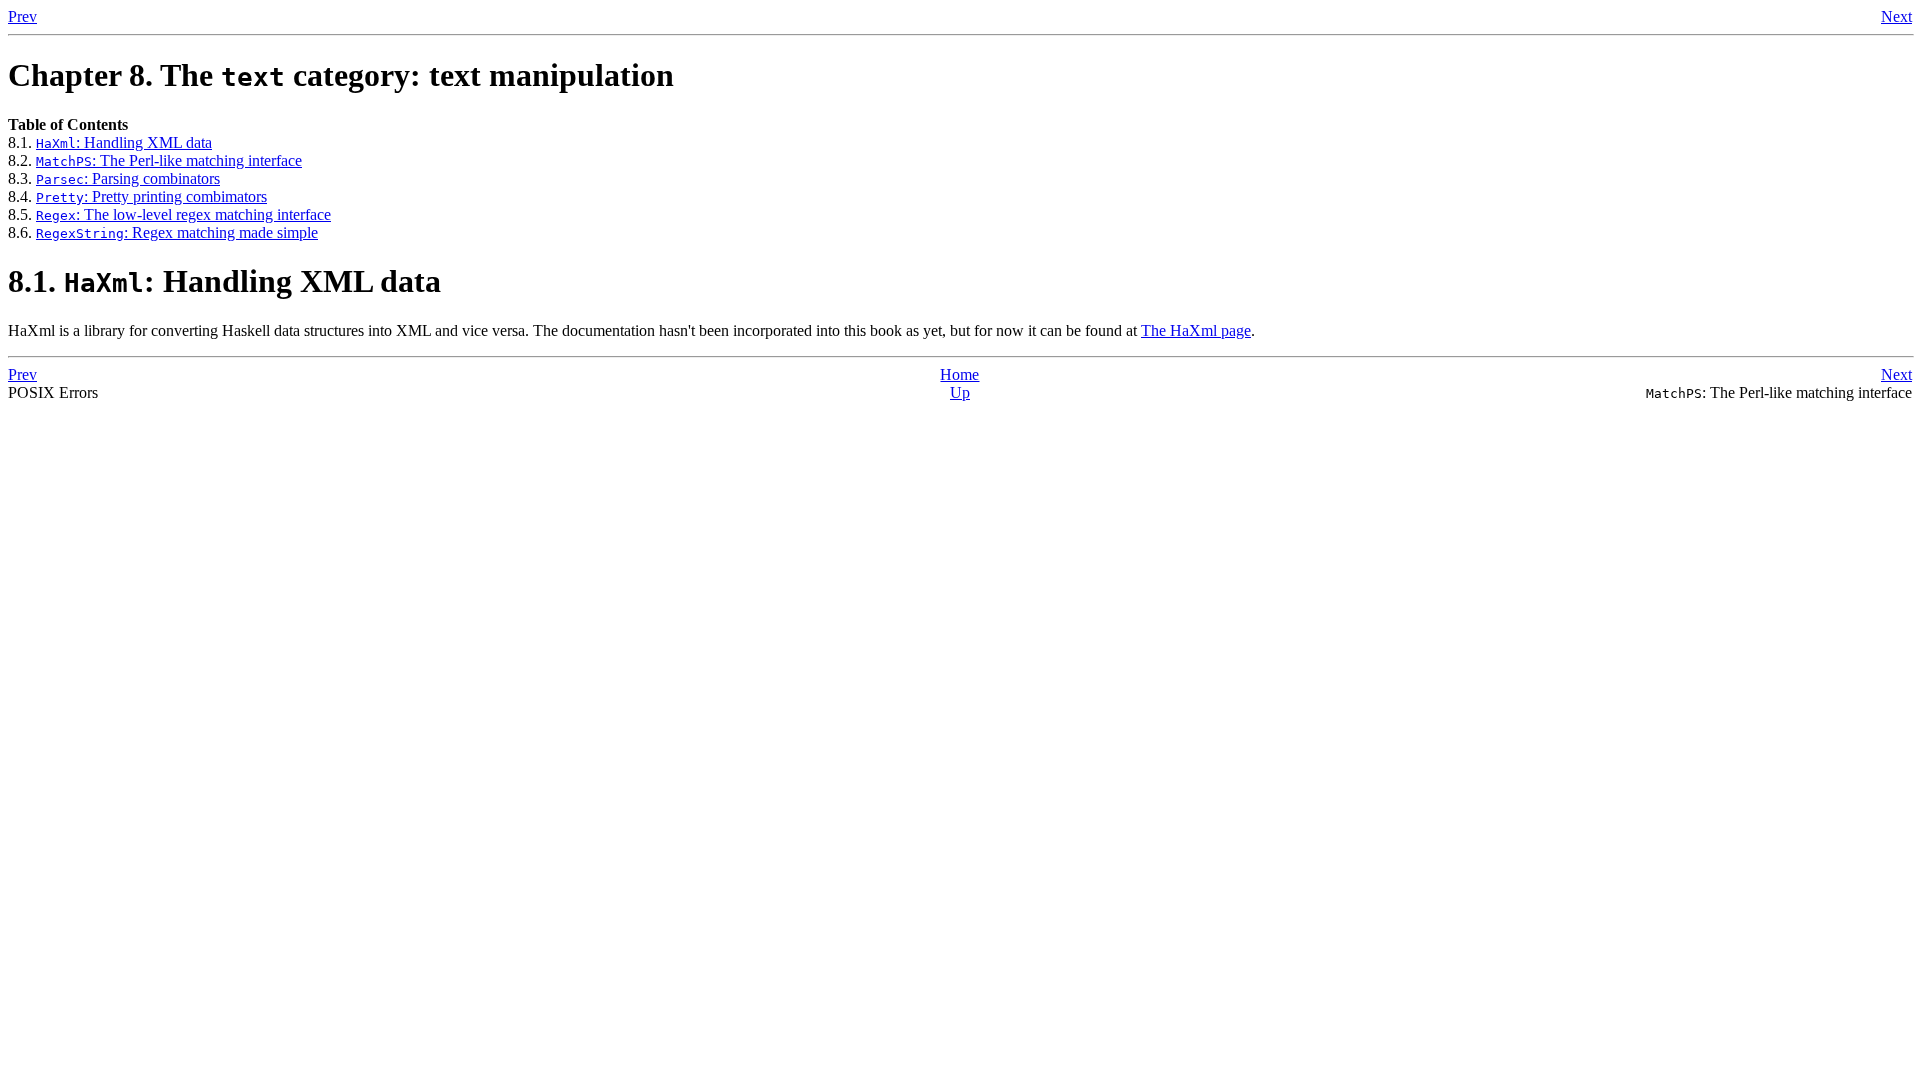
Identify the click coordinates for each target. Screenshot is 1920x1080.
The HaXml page (1196, 330)
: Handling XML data (124, 142)
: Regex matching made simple (177, 232)
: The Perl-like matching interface (169, 160)
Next (1896, 16)
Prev (22, 16)
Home (959, 374)
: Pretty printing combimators (151, 196)
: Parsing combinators (128, 178)
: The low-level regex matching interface (183, 214)
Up (960, 392)
